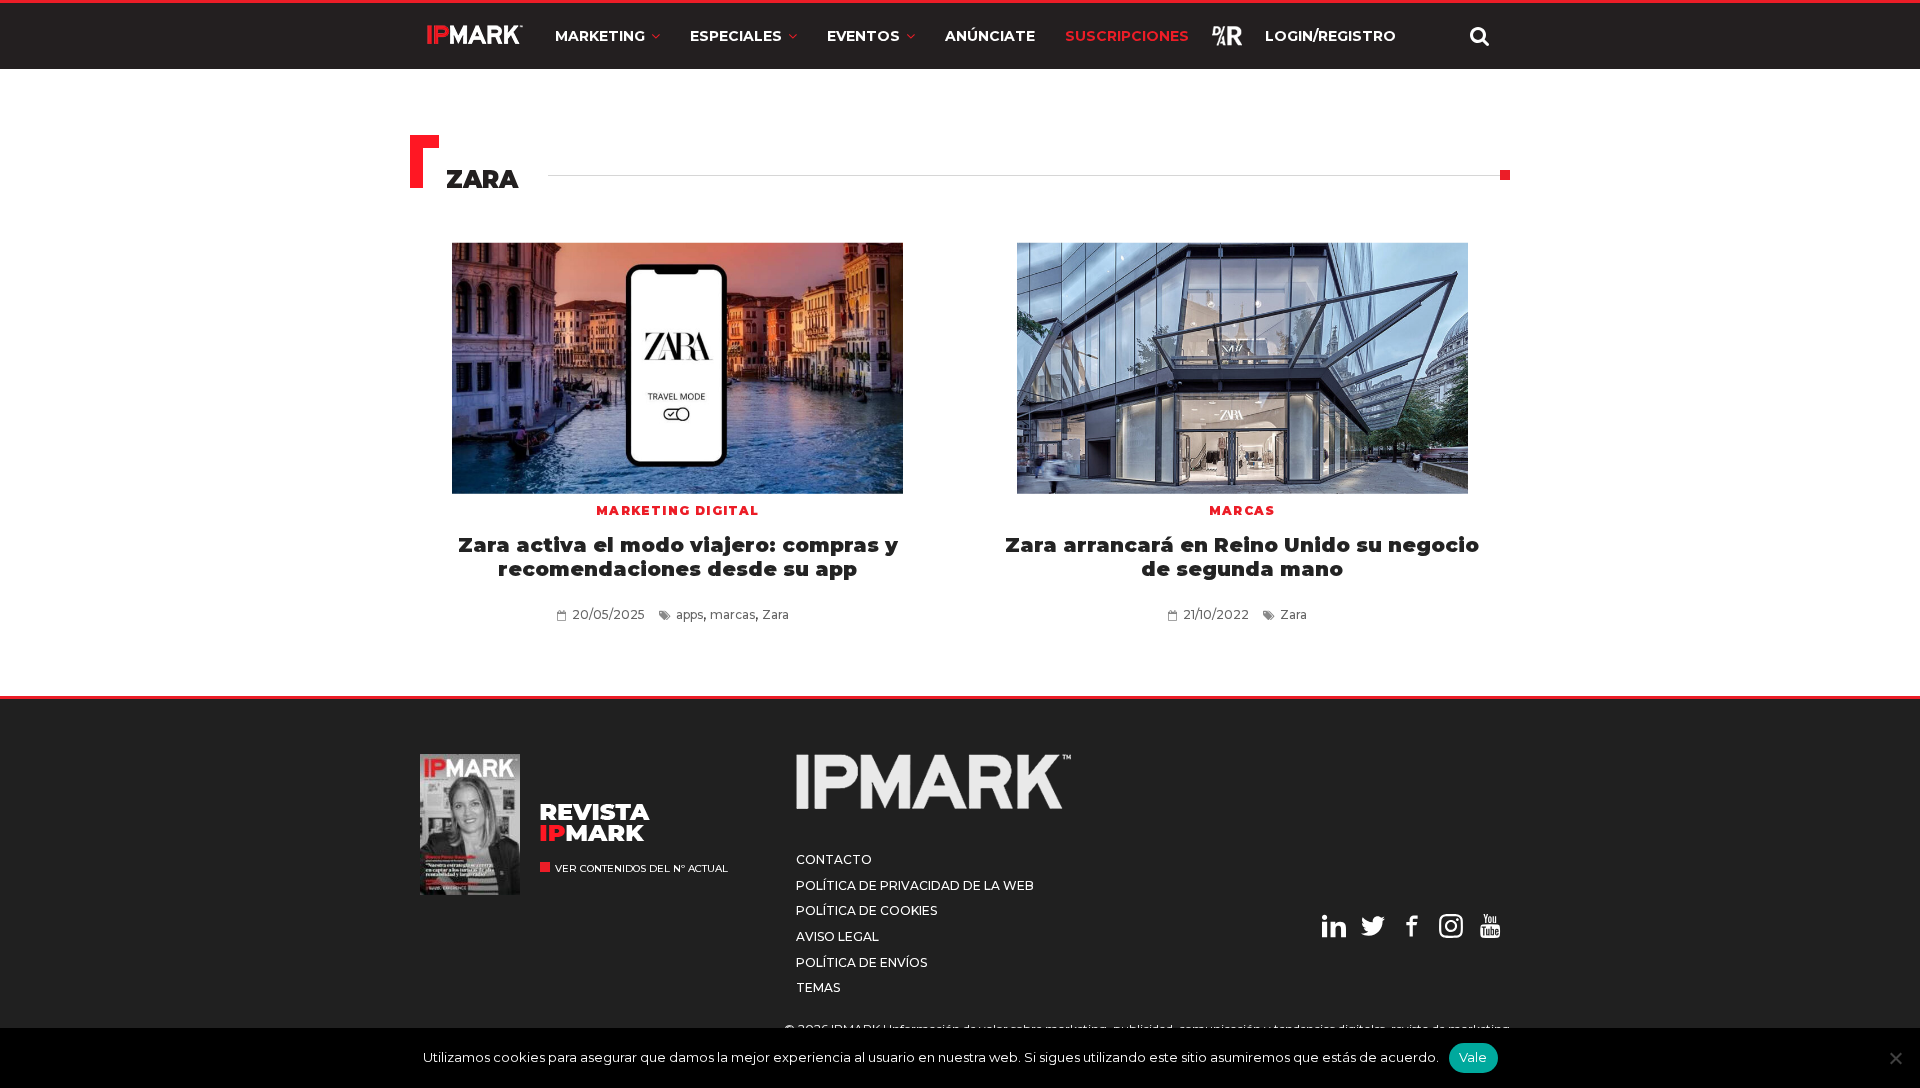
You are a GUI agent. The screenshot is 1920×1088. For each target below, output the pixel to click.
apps (689, 614)
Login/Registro (1330, 36)
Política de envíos (861, 962)
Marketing (600, 36)
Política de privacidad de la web (915, 885)
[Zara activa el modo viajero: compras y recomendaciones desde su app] (678, 361)
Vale (1473, 1057)
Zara (775, 614)
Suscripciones (1127, 36)
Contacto (834, 859)
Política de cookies (866, 910)
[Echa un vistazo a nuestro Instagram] (1451, 929)
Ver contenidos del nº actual (641, 868)
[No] (1895, 1058)
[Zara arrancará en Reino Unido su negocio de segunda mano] (1242, 361)
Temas (818, 987)
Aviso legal (837, 936)
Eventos (863, 36)
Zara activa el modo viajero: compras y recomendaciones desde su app (678, 557)
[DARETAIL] (1227, 36)
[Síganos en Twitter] (1373, 929)
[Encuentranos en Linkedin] (1334, 929)
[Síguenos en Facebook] (1412, 929)
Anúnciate (990, 36)
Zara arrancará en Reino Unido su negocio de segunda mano (1242, 557)
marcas (732, 614)
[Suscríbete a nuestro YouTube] (1490, 929)
